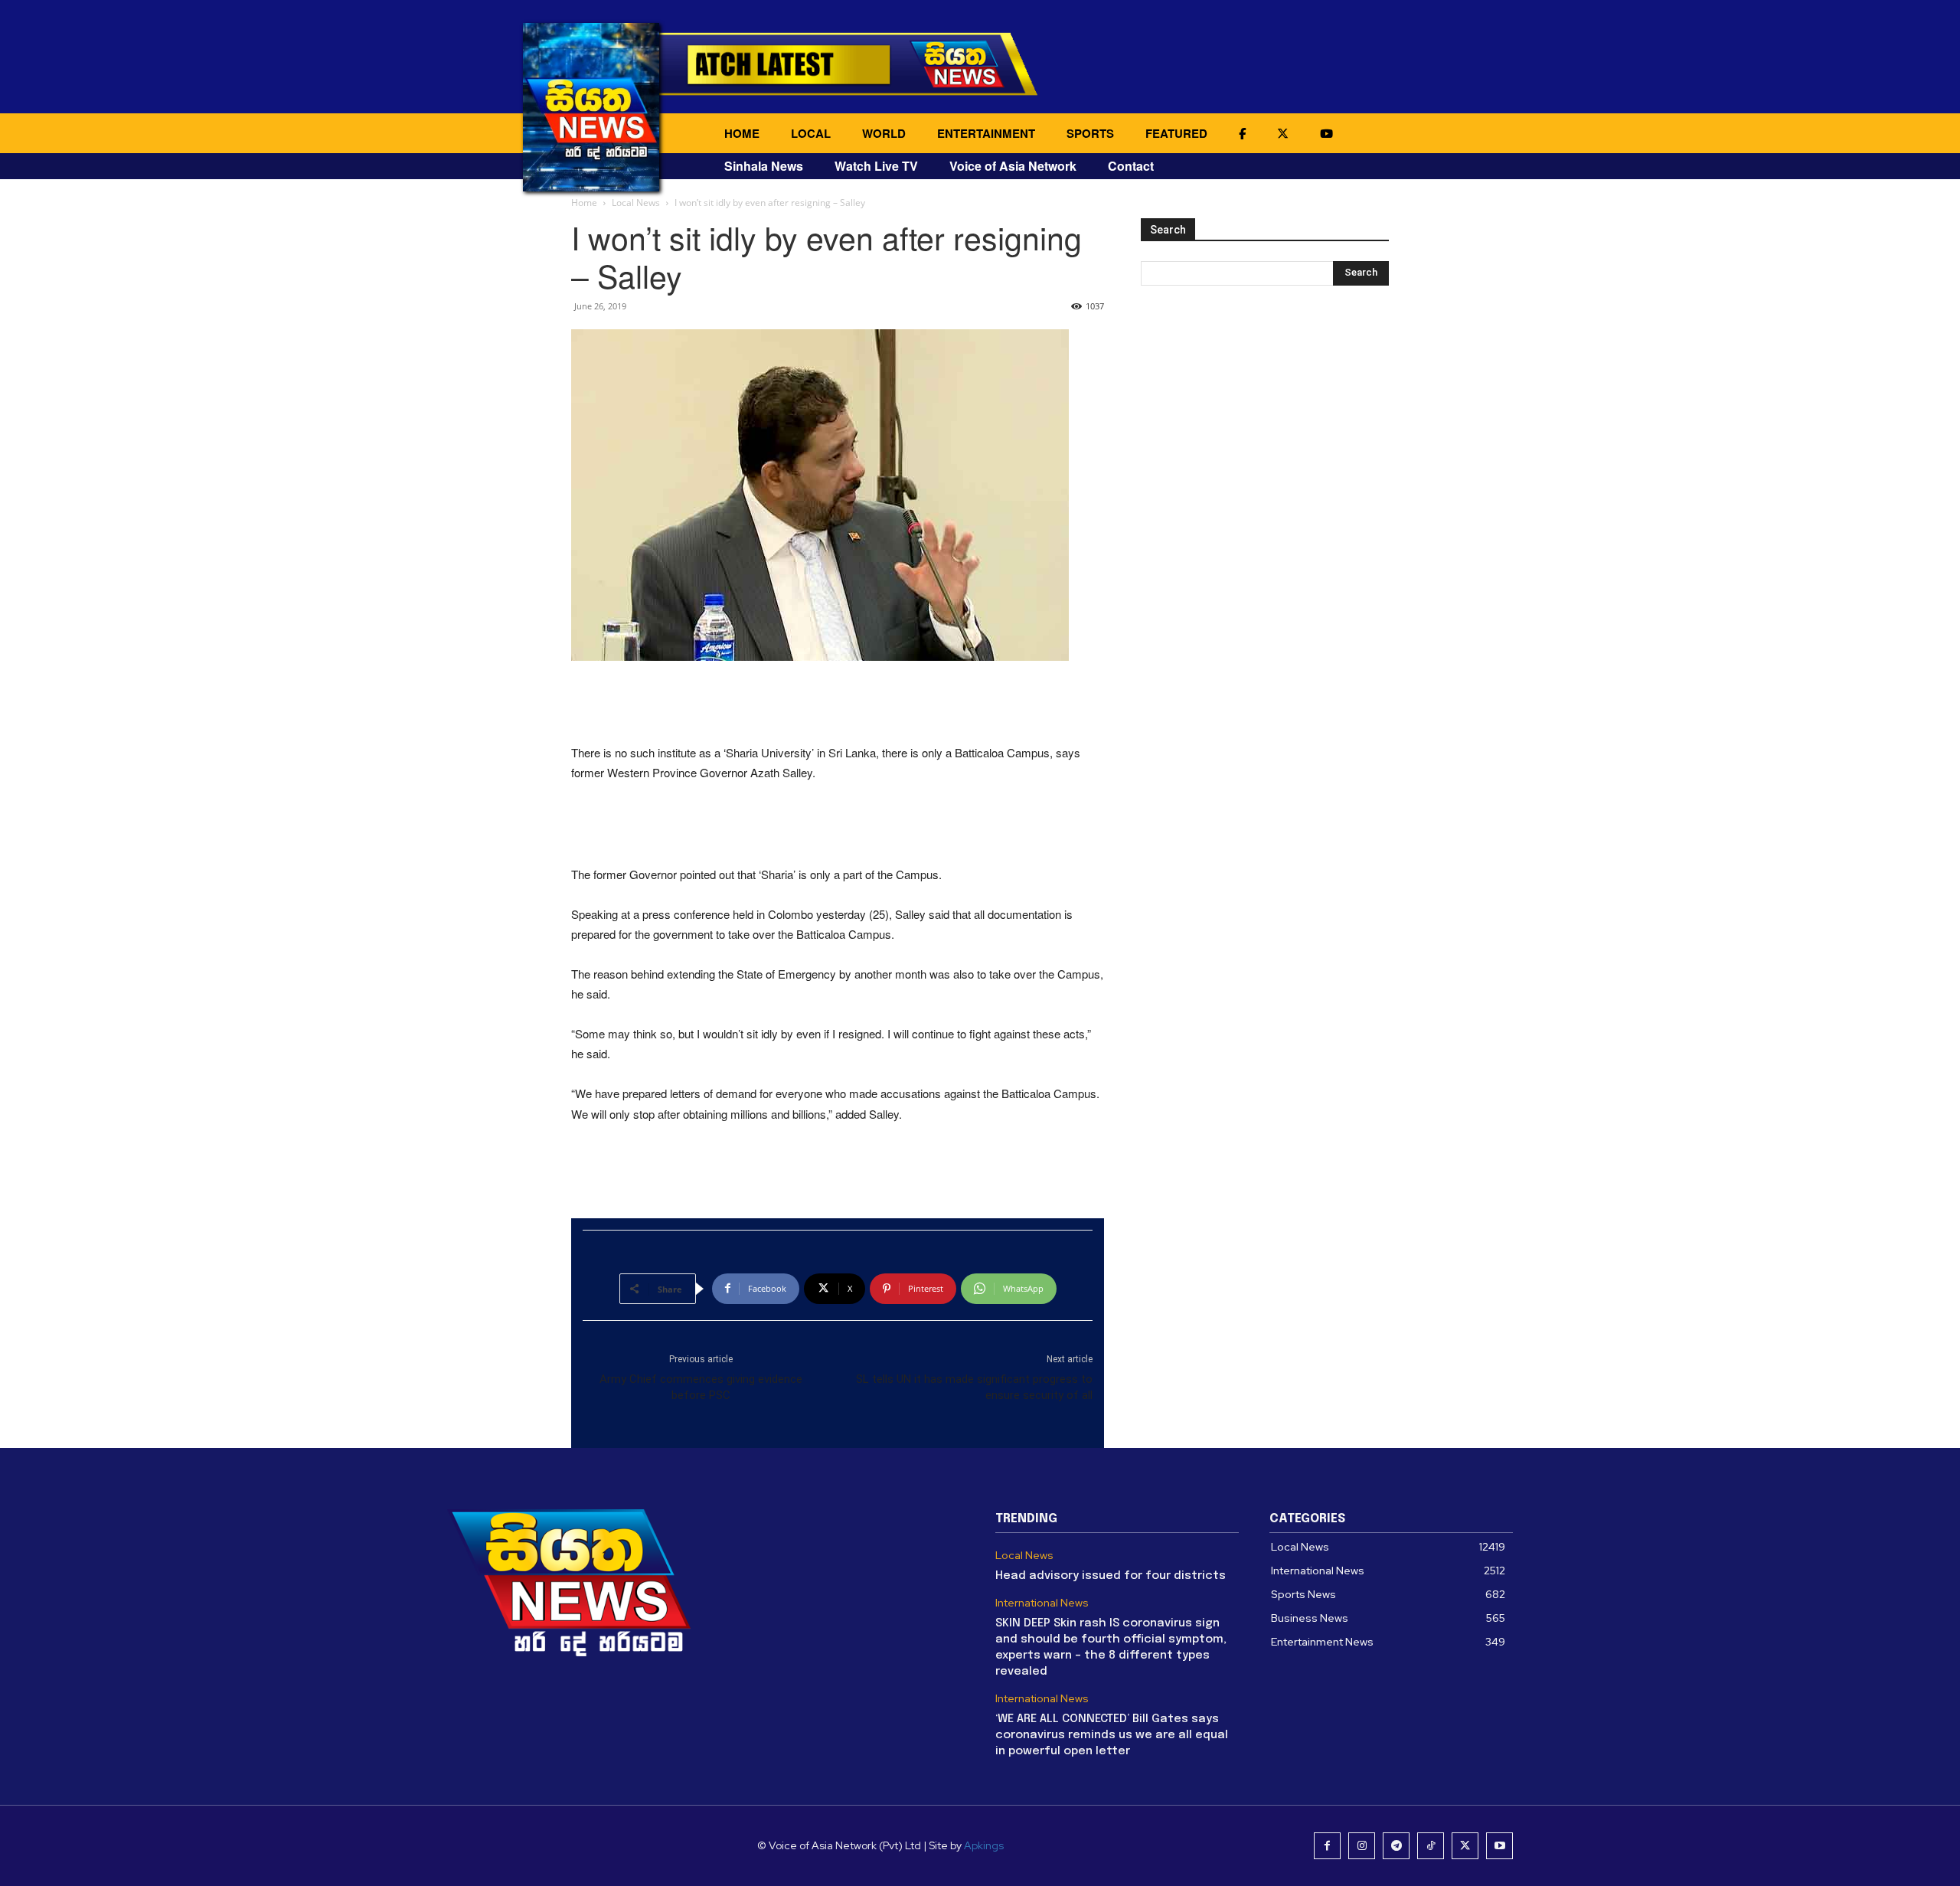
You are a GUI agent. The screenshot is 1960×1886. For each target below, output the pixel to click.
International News (1042, 1603)
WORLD (884, 133)
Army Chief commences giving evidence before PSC (701, 1387)
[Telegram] (1396, 1846)
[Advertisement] (838, 704)
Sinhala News (764, 166)
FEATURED (1176, 133)
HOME (742, 133)
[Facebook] (1327, 1846)
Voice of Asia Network (1013, 166)
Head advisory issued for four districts (1111, 1576)
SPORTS (1090, 133)
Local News (636, 203)
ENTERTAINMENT (986, 133)
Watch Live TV (876, 166)
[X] (1465, 1846)
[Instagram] (1362, 1846)
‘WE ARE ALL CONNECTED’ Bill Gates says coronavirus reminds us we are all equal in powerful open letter (1112, 1735)
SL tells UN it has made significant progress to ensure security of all (974, 1387)
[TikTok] (1431, 1846)
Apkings (984, 1845)
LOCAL (811, 133)
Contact (1131, 166)
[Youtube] (1499, 1846)
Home (584, 203)
